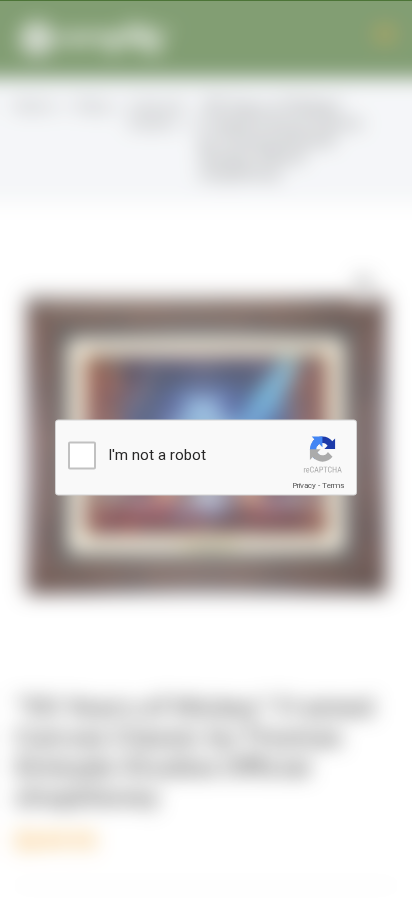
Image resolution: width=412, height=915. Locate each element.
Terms (333, 485)
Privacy (304, 485)
